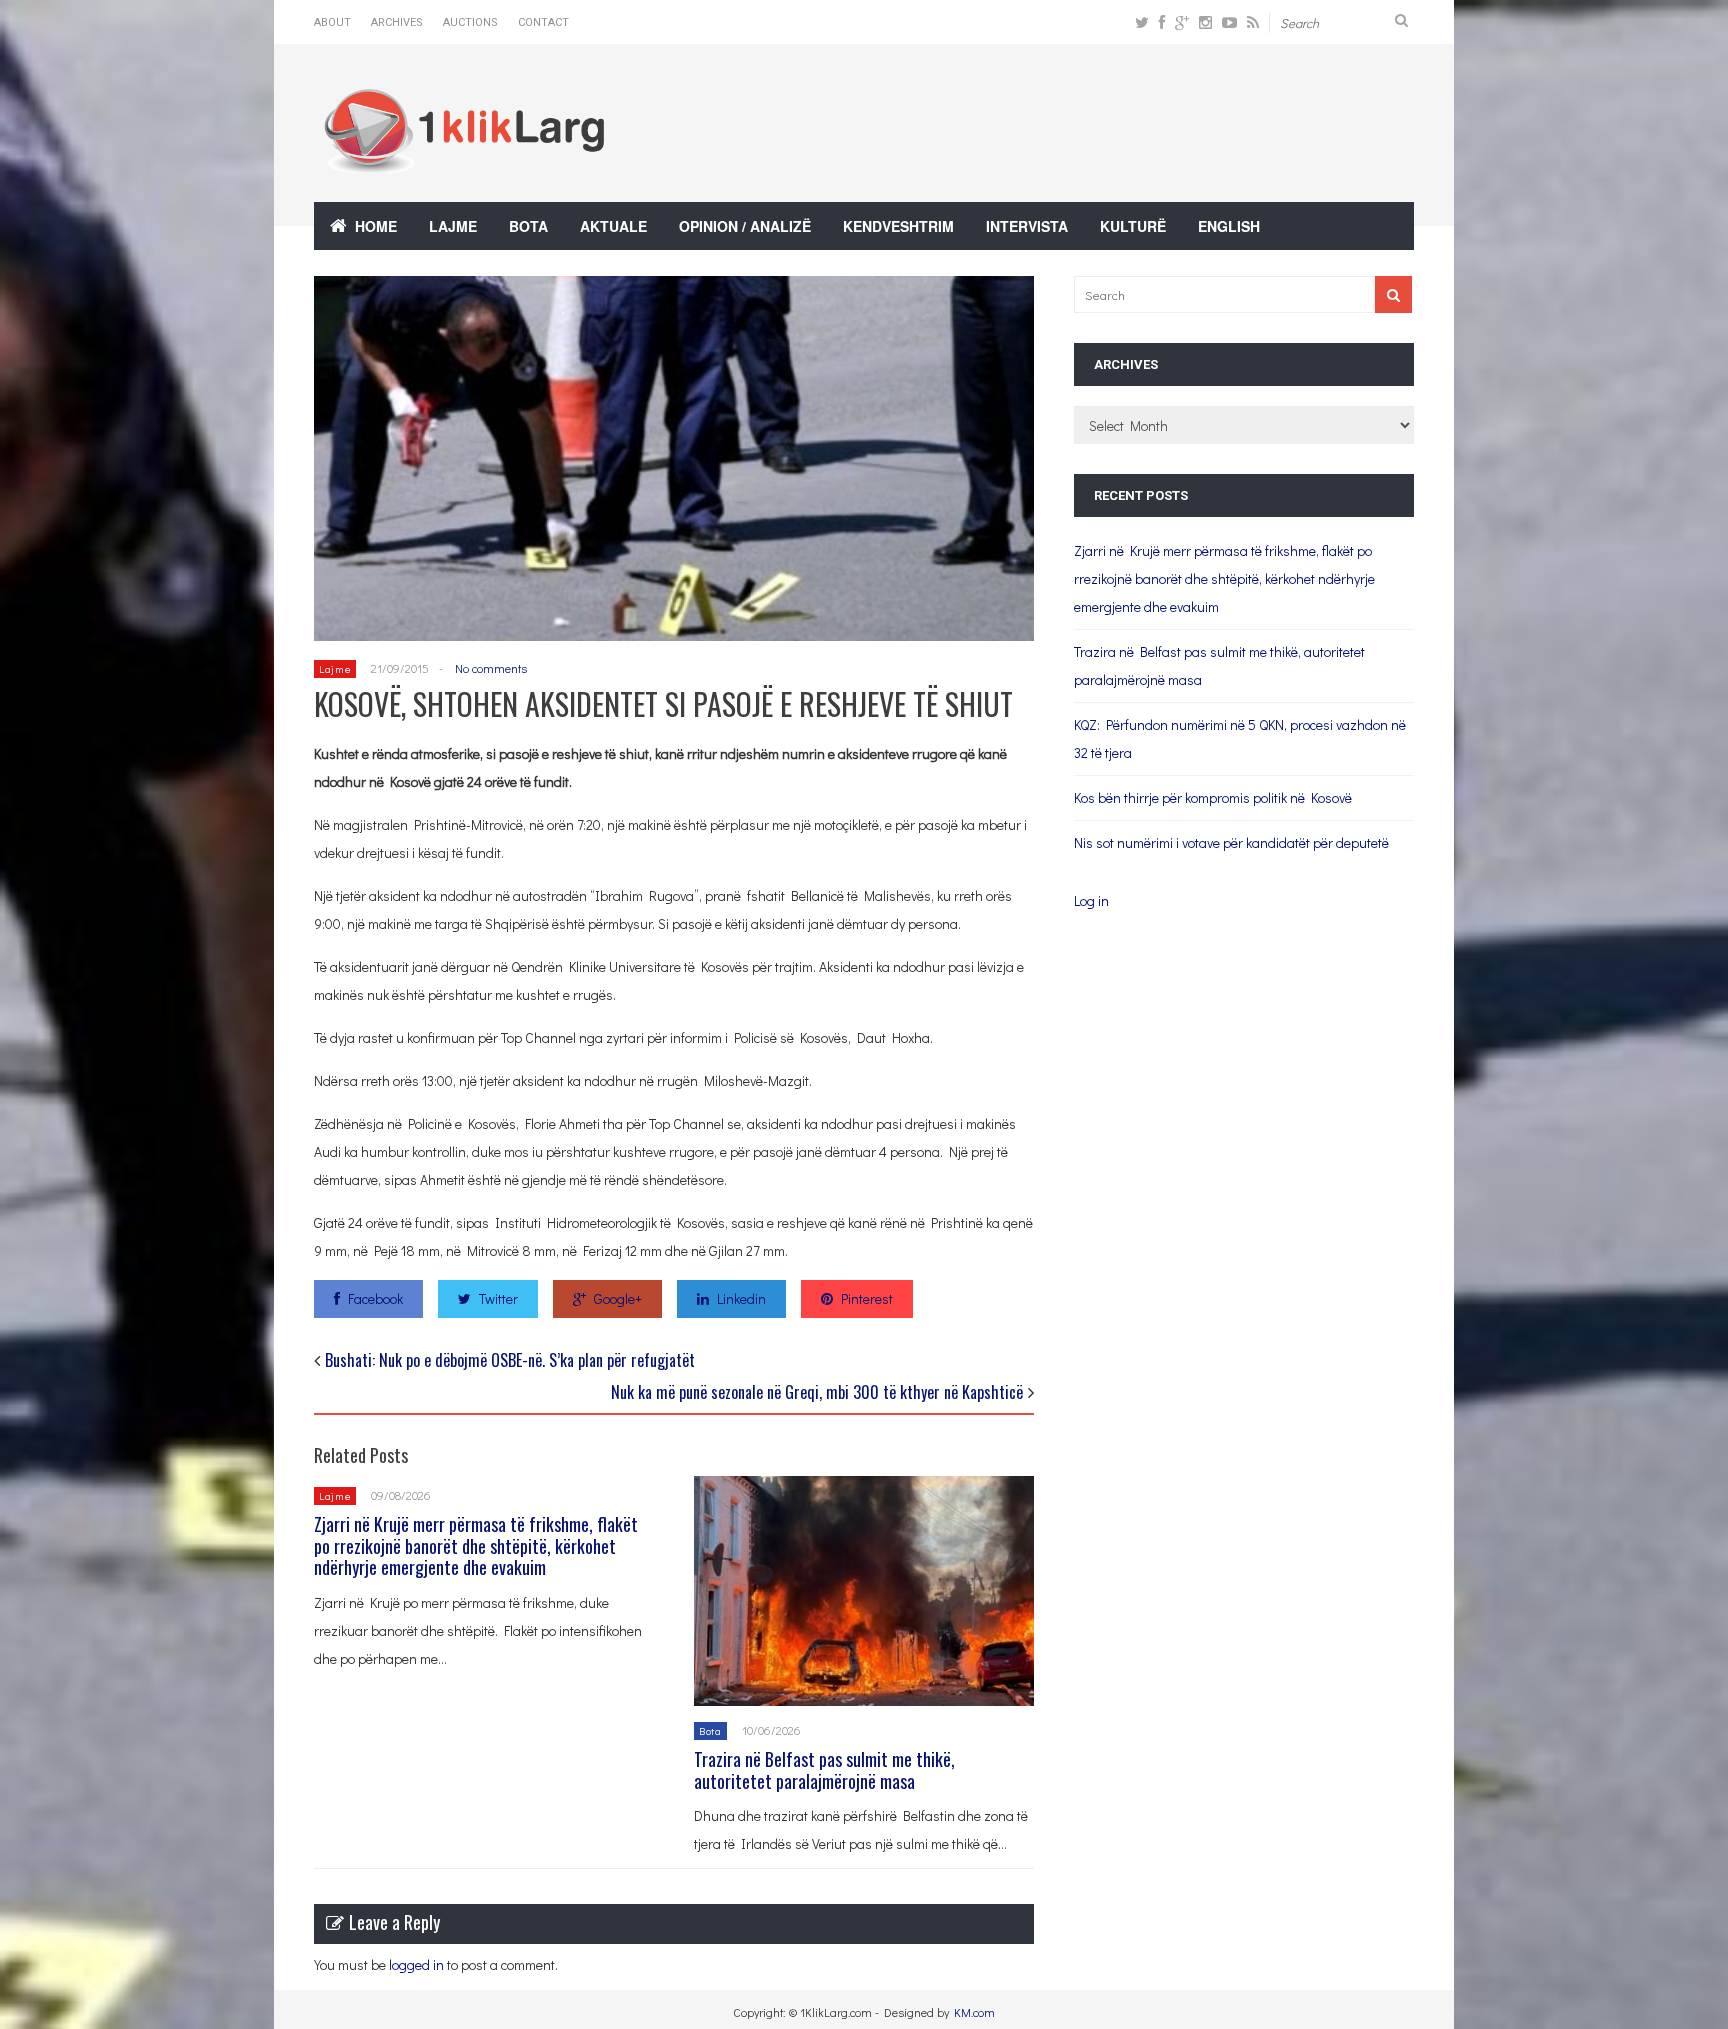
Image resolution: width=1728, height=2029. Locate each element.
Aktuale (613, 226)
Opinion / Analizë (745, 226)
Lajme (453, 226)
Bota (528, 226)
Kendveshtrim (898, 226)
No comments (491, 668)
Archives (397, 22)
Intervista (1027, 226)
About (332, 22)
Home (376, 226)
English (1229, 226)
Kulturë (1133, 226)
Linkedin (741, 1298)
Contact (543, 22)
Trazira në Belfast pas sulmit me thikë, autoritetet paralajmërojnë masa (824, 1770)
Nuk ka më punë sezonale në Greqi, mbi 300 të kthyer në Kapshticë (817, 1392)
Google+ (618, 1298)
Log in (1091, 900)
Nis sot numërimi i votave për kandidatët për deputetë (1231, 842)
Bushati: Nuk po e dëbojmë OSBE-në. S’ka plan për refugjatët (510, 1360)
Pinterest (867, 1298)
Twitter (498, 1298)
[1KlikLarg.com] (464, 159)
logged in (416, 1964)
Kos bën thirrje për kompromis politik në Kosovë (1213, 797)
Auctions (470, 22)
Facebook (375, 1298)
